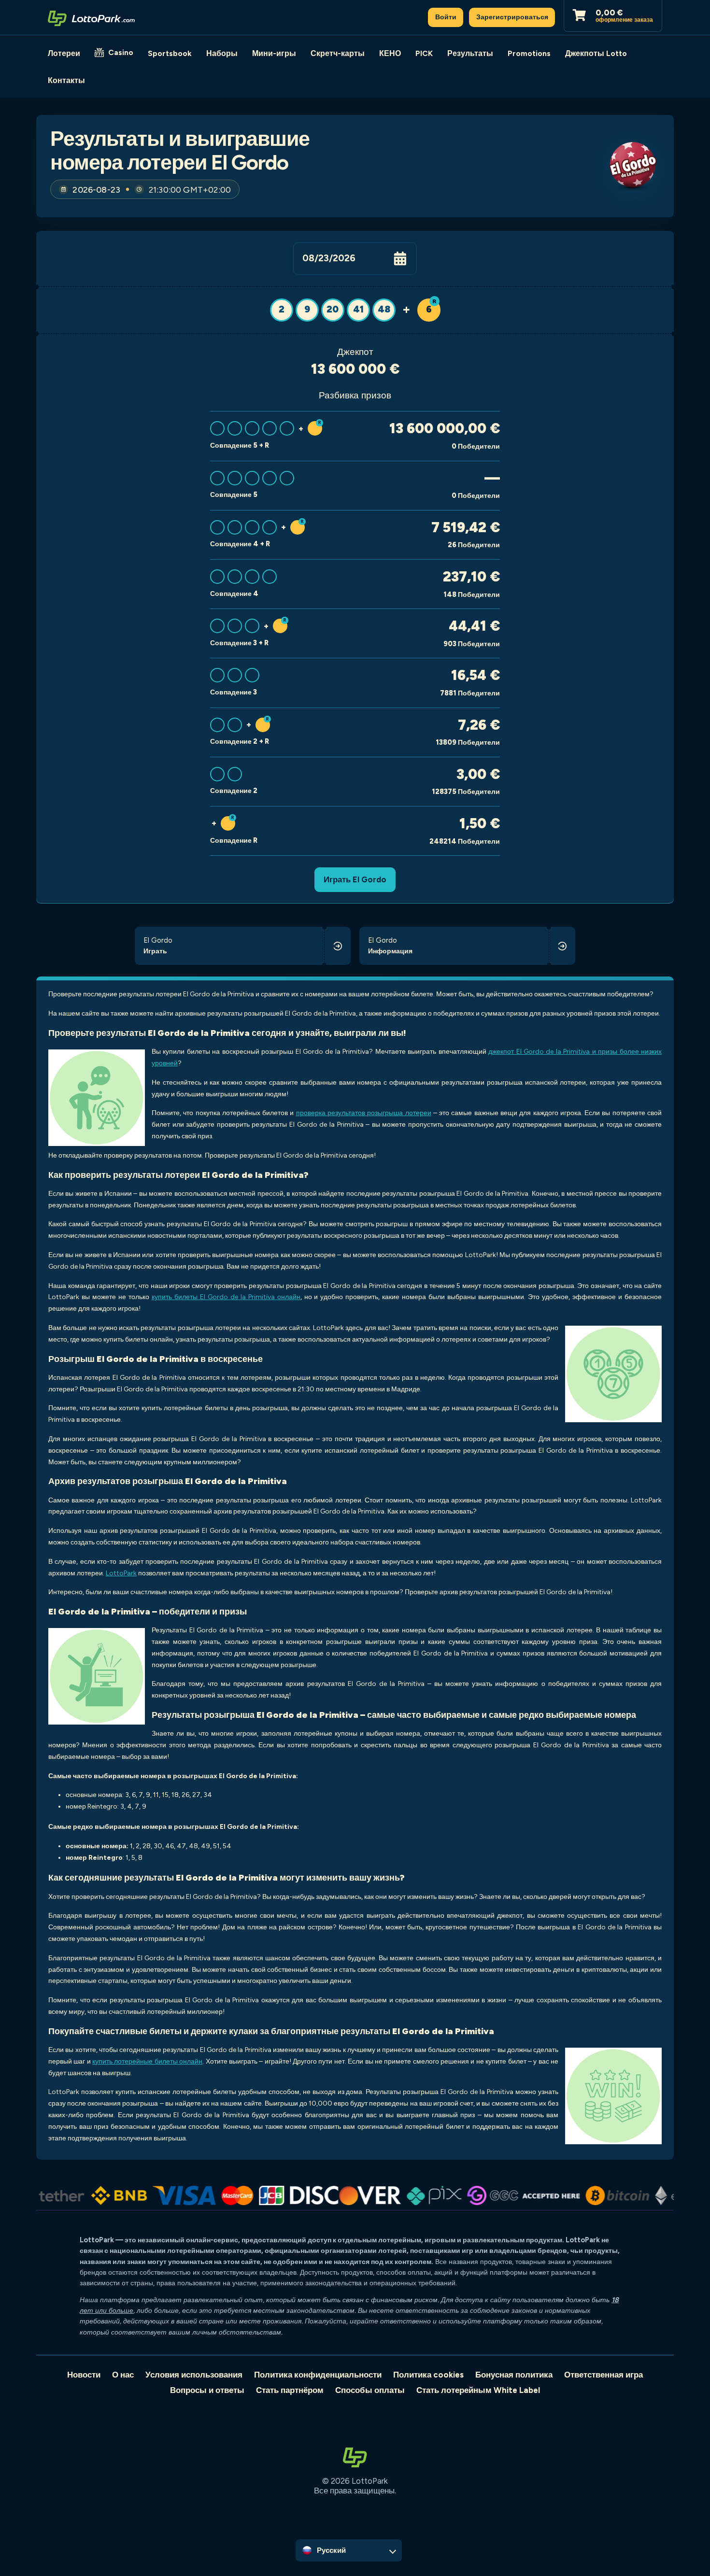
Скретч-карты (338, 53)
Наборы (222, 53)
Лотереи (64, 53)
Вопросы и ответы (207, 2390)
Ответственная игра (603, 2375)
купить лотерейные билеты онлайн (147, 2061)
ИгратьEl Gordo (355, 879)
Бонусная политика (514, 2375)
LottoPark (121, 1573)
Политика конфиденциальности (318, 2375)
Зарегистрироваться (512, 17)
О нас (123, 2375)
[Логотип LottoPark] (91, 17)
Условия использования (194, 2375)
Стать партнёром (290, 2390)
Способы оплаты (370, 2390)
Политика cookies (428, 2375)
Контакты (66, 80)
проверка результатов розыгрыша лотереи (364, 1113)
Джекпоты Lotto (596, 53)
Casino (121, 52)
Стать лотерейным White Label (478, 2390)
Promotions (529, 53)
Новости (84, 2375)
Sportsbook (170, 53)
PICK (424, 53)
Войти (446, 17)
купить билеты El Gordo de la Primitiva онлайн (226, 1297)
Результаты (470, 53)
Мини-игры (274, 53)
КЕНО (390, 53)
